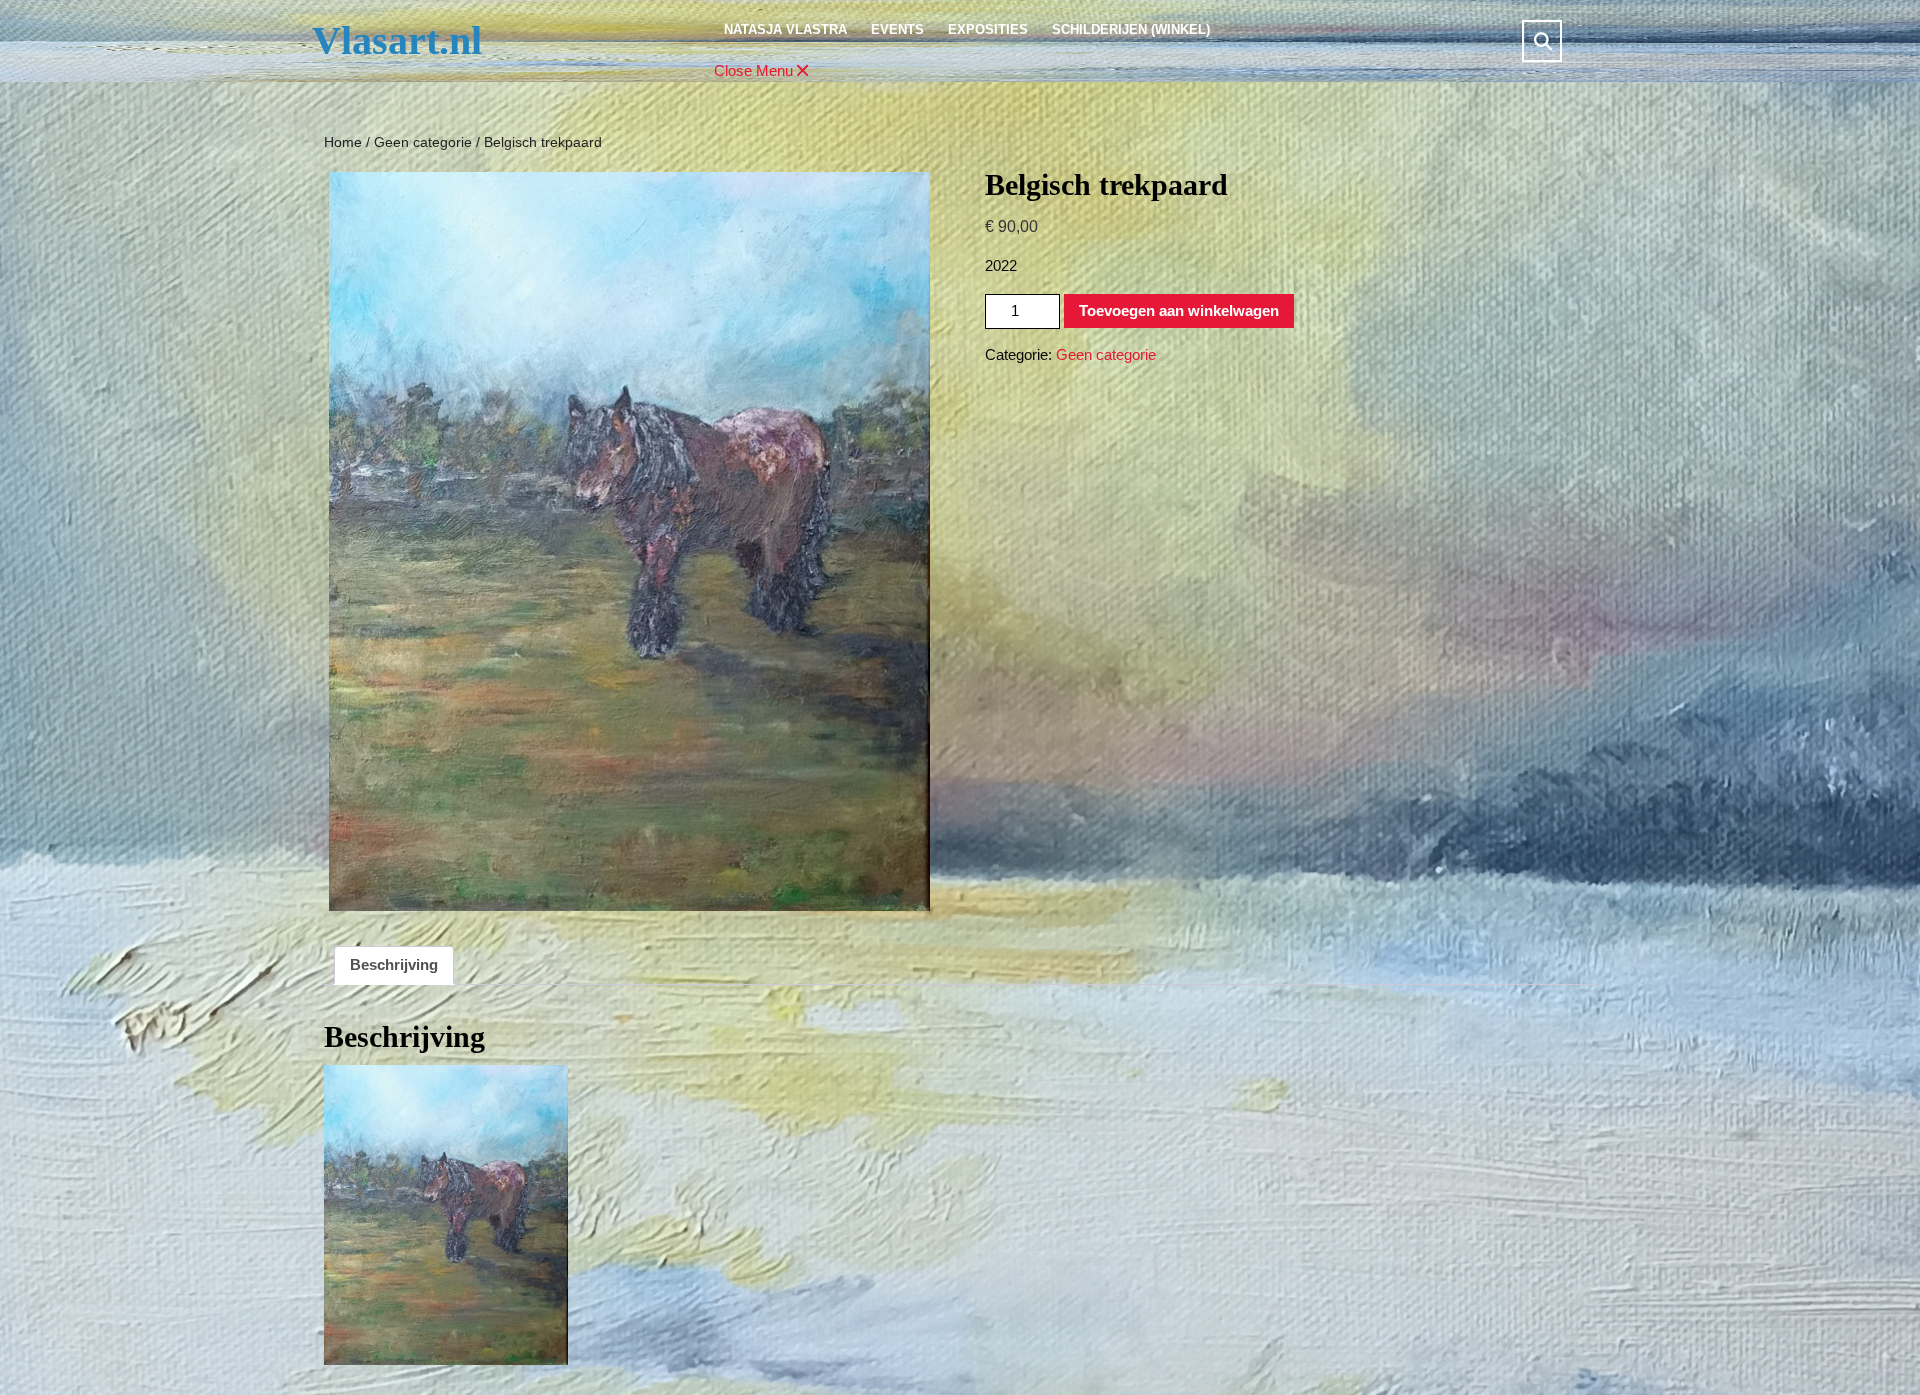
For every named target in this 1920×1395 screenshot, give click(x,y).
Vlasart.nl (397, 40)
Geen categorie (423, 142)
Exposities (988, 29)
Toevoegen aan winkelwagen (1179, 310)
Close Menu (763, 72)
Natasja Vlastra (785, 29)
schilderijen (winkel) (1131, 29)
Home (343, 142)
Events (897, 29)
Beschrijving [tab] (394, 964)
